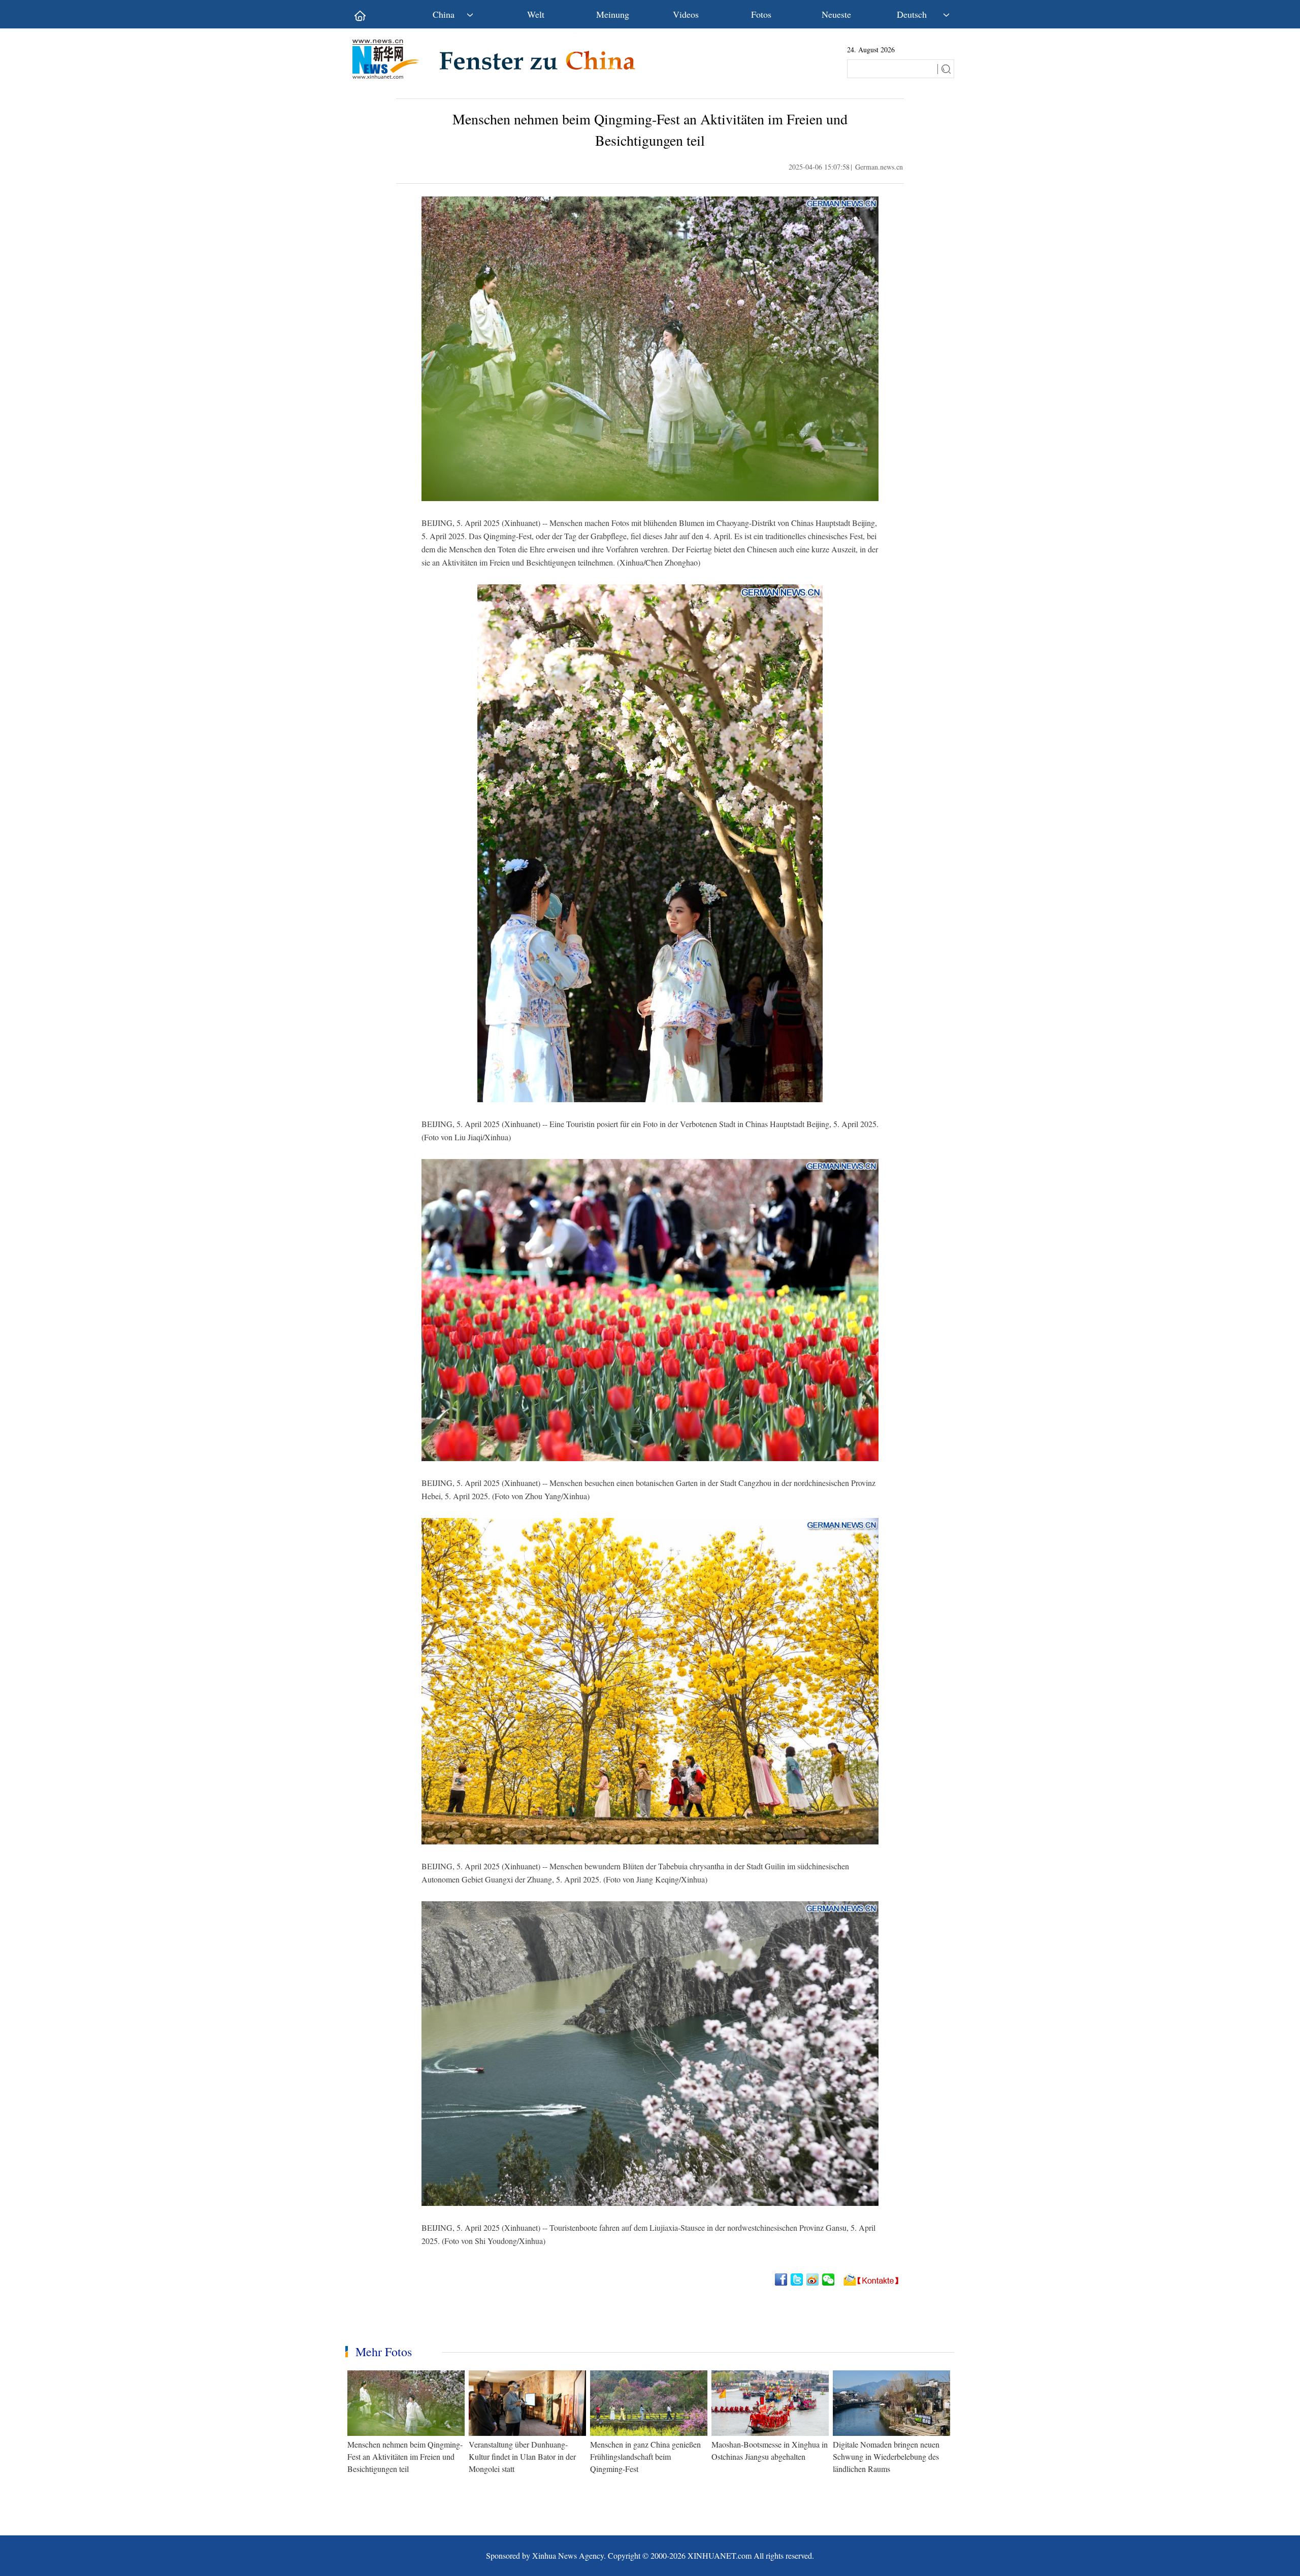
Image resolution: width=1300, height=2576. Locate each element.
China (444, 14)
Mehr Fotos (384, 2352)
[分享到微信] (829, 2280)
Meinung (613, 14)
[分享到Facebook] (782, 2280)
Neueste (836, 14)
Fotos (761, 14)
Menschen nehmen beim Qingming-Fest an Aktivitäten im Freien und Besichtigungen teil (405, 2456)
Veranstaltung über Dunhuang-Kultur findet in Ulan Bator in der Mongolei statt (522, 2456)
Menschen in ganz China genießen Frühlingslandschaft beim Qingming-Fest (645, 2456)
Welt (536, 14)
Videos (686, 14)
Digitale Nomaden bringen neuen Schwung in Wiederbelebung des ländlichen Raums (886, 2456)
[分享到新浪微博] (813, 2280)
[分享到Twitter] (798, 2280)
